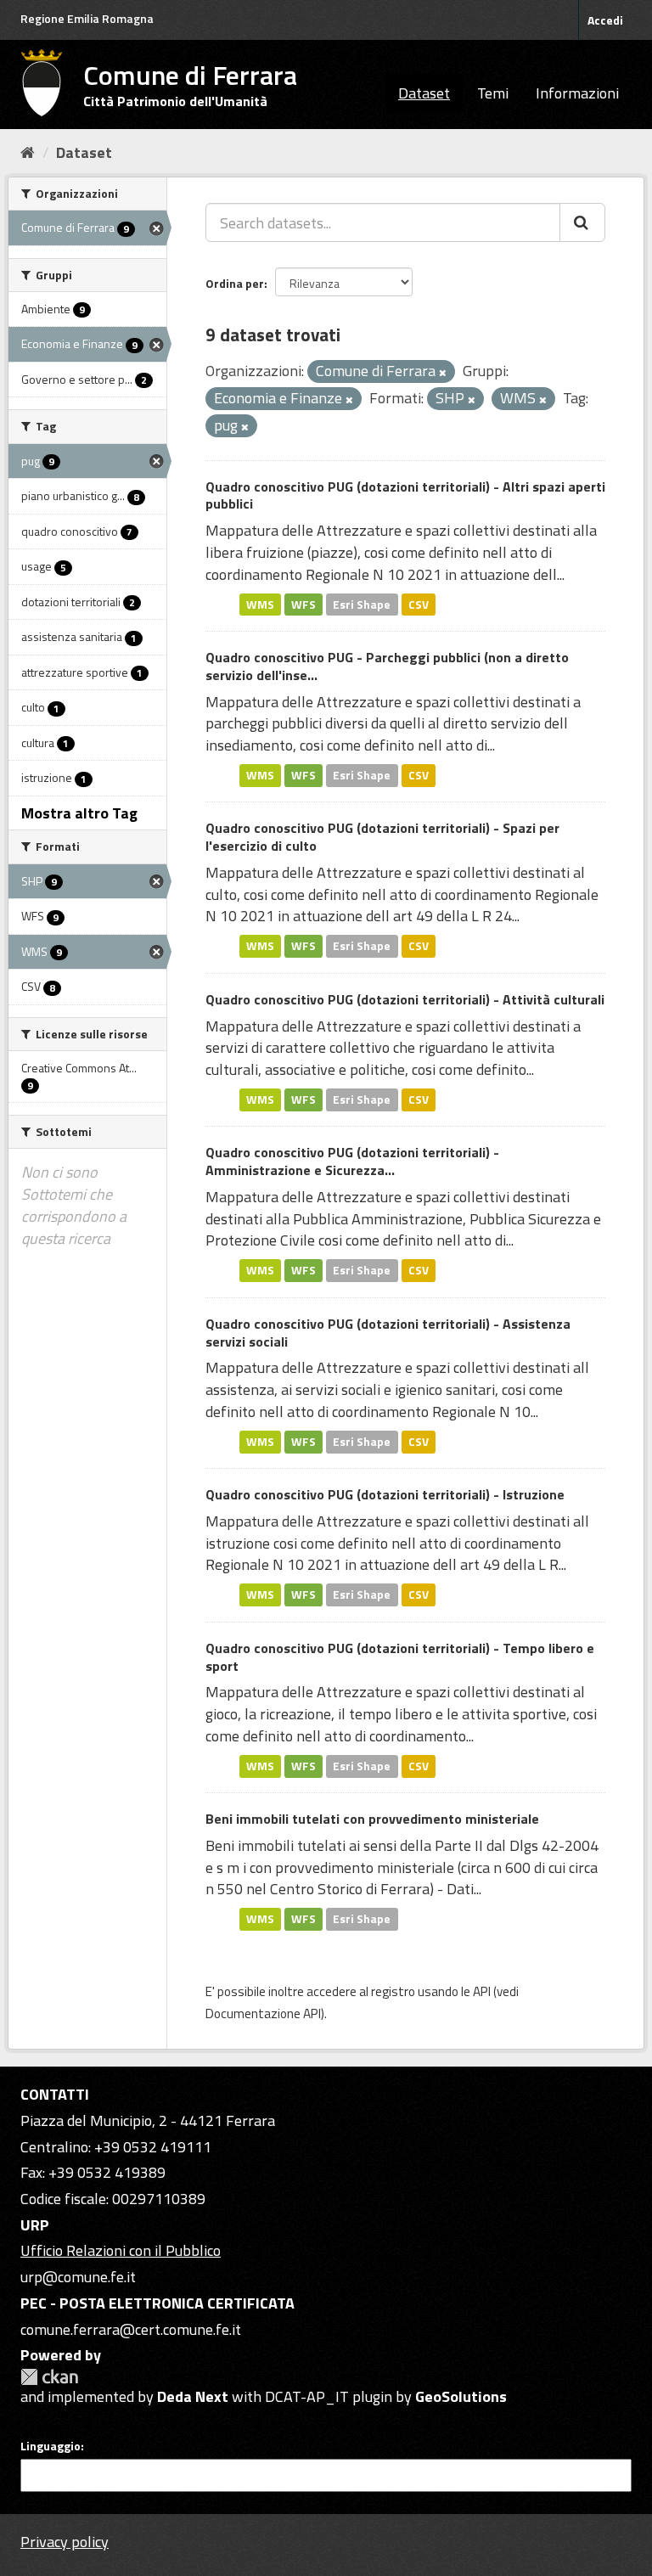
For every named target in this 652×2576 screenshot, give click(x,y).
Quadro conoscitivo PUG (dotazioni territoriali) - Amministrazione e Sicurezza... (352, 1161)
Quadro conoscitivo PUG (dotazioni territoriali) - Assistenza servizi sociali (388, 1333)
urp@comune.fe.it (78, 2277)
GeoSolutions (461, 2396)
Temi (493, 93)
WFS (304, 604)
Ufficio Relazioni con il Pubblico (121, 2250)
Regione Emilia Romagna (87, 18)
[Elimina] (443, 373)
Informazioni (577, 93)
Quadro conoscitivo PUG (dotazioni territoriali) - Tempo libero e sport (400, 1657)
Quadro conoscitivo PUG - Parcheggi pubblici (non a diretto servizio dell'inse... (387, 666)
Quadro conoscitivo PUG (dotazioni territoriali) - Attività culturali (405, 999)
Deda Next (193, 2396)
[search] (582, 222)
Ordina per (235, 283)
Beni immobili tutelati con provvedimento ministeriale (372, 1819)
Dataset (424, 93)
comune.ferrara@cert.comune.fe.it (131, 2329)
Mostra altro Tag (79, 813)
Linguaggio (51, 2446)
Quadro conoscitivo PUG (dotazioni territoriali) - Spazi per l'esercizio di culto (382, 837)
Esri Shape (362, 604)
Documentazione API (263, 2014)
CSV (419, 604)
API (482, 1991)
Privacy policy (65, 2542)
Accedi (605, 20)
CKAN (49, 2377)
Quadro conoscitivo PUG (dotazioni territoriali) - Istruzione (385, 1494)
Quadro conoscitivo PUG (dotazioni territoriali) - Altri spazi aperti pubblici (405, 495)
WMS (260, 604)
